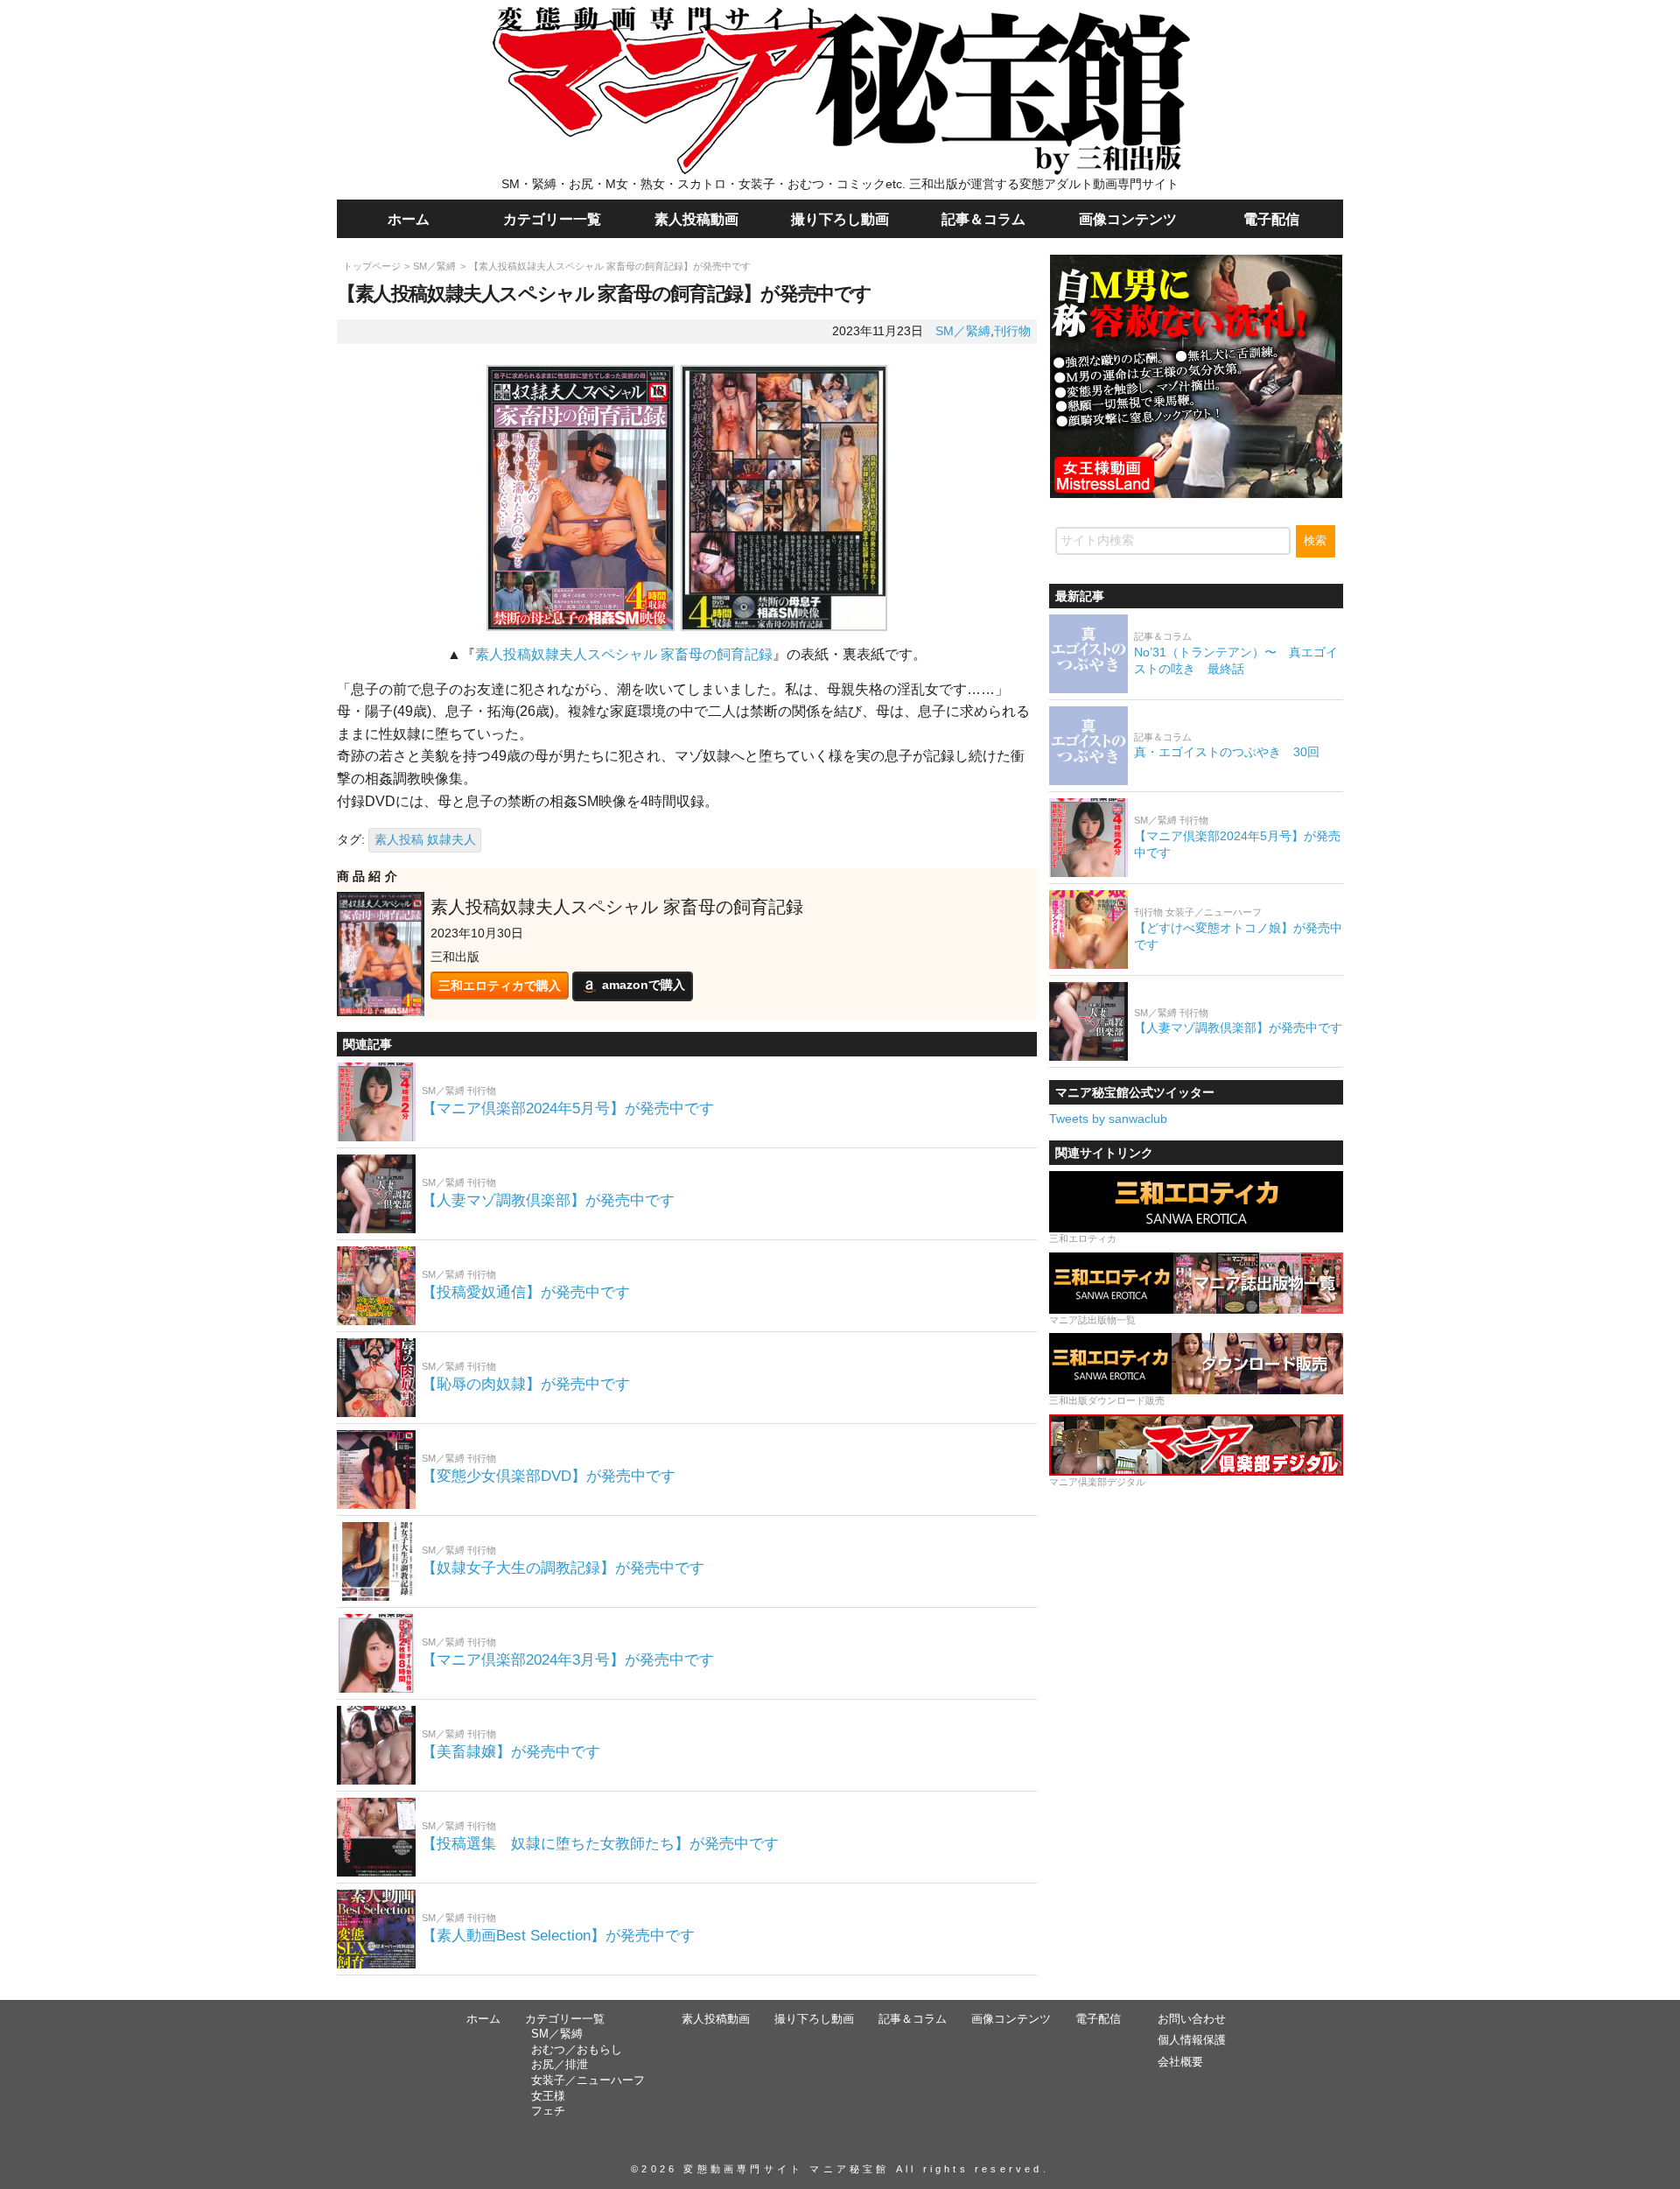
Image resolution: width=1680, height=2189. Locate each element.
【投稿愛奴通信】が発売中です (526, 1292)
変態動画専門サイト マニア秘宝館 (786, 2169)
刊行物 (1012, 331)
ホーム (409, 219)
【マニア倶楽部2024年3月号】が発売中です (568, 1660)
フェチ (548, 2111)
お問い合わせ (1192, 2019)
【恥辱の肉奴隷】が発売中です (526, 1384)
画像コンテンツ (1128, 219)
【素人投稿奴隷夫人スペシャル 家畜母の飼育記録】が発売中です (610, 266)
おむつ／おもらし (577, 2050)
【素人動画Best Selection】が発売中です (558, 1936)
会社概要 (1180, 2062)
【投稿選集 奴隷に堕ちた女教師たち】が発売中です (600, 1844)
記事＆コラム (983, 219)
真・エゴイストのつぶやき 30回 (1227, 752)
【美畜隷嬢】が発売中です (511, 1752)
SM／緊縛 (434, 266)
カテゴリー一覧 (552, 219)
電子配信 (1271, 219)
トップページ (372, 266)
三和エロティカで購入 (500, 986)
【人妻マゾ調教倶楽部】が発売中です (548, 1200)
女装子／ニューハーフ (588, 2080)
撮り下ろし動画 (840, 219)
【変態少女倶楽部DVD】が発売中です (549, 1476)
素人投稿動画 (696, 219)
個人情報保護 (1192, 2040)
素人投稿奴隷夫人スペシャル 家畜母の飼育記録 (624, 654)
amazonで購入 (644, 986)
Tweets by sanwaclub (1108, 1119)
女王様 (548, 2096)
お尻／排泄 (560, 2065)
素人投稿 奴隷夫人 (425, 839)
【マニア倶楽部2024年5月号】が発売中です (568, 1109)
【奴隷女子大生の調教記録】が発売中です (563, 1568)
